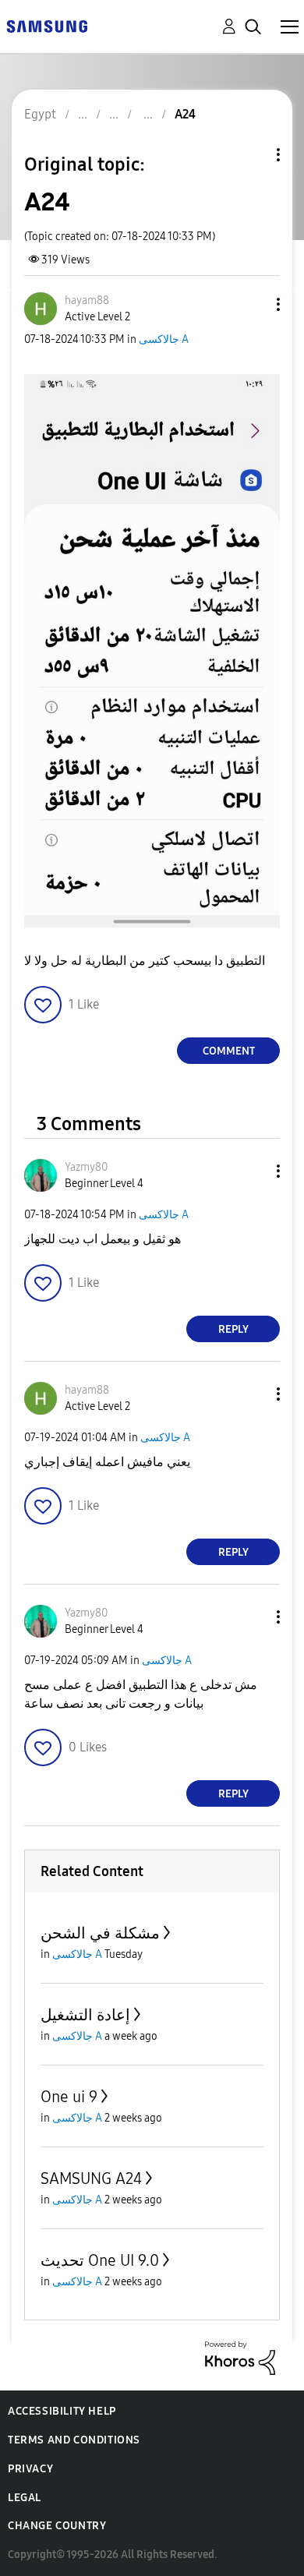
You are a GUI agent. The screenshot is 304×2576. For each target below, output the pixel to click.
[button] (253, 304)
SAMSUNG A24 (91, 2178)
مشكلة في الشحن (100, 1933)
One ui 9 (69, 2097)
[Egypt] (47, 25)
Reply (233, 1329)
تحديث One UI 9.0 (100, 2260)
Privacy (30, 2469)
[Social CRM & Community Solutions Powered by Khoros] (240, 2357)
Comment (229, 1051)
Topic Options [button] (252, 155)
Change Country (57, 2526)
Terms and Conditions (74, 2440)
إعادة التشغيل (85, 2015)
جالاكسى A (164, 339)
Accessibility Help (62, 2411)
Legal (25, 2498)
